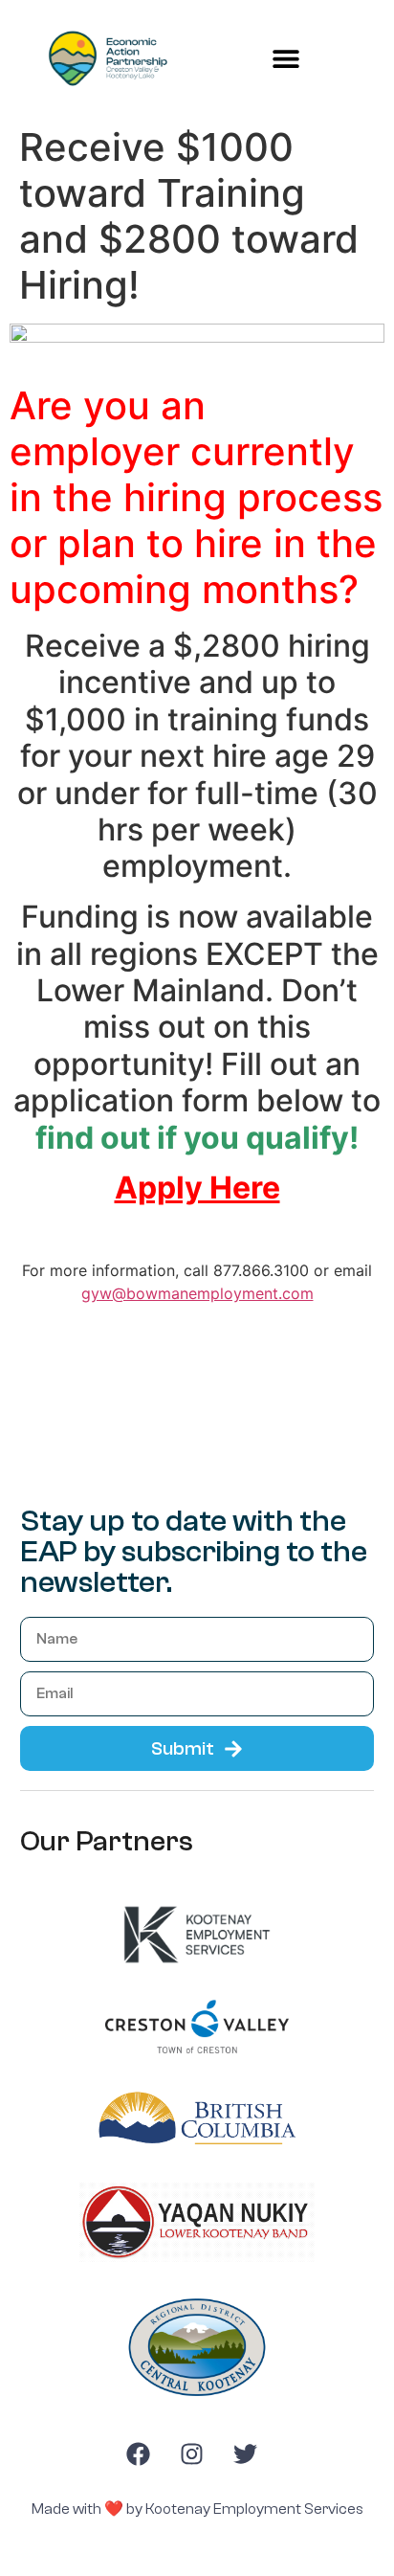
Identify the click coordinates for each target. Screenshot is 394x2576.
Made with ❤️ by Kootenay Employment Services (197, 2509)
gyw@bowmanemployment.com (197, 1293)
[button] (286, 59)
